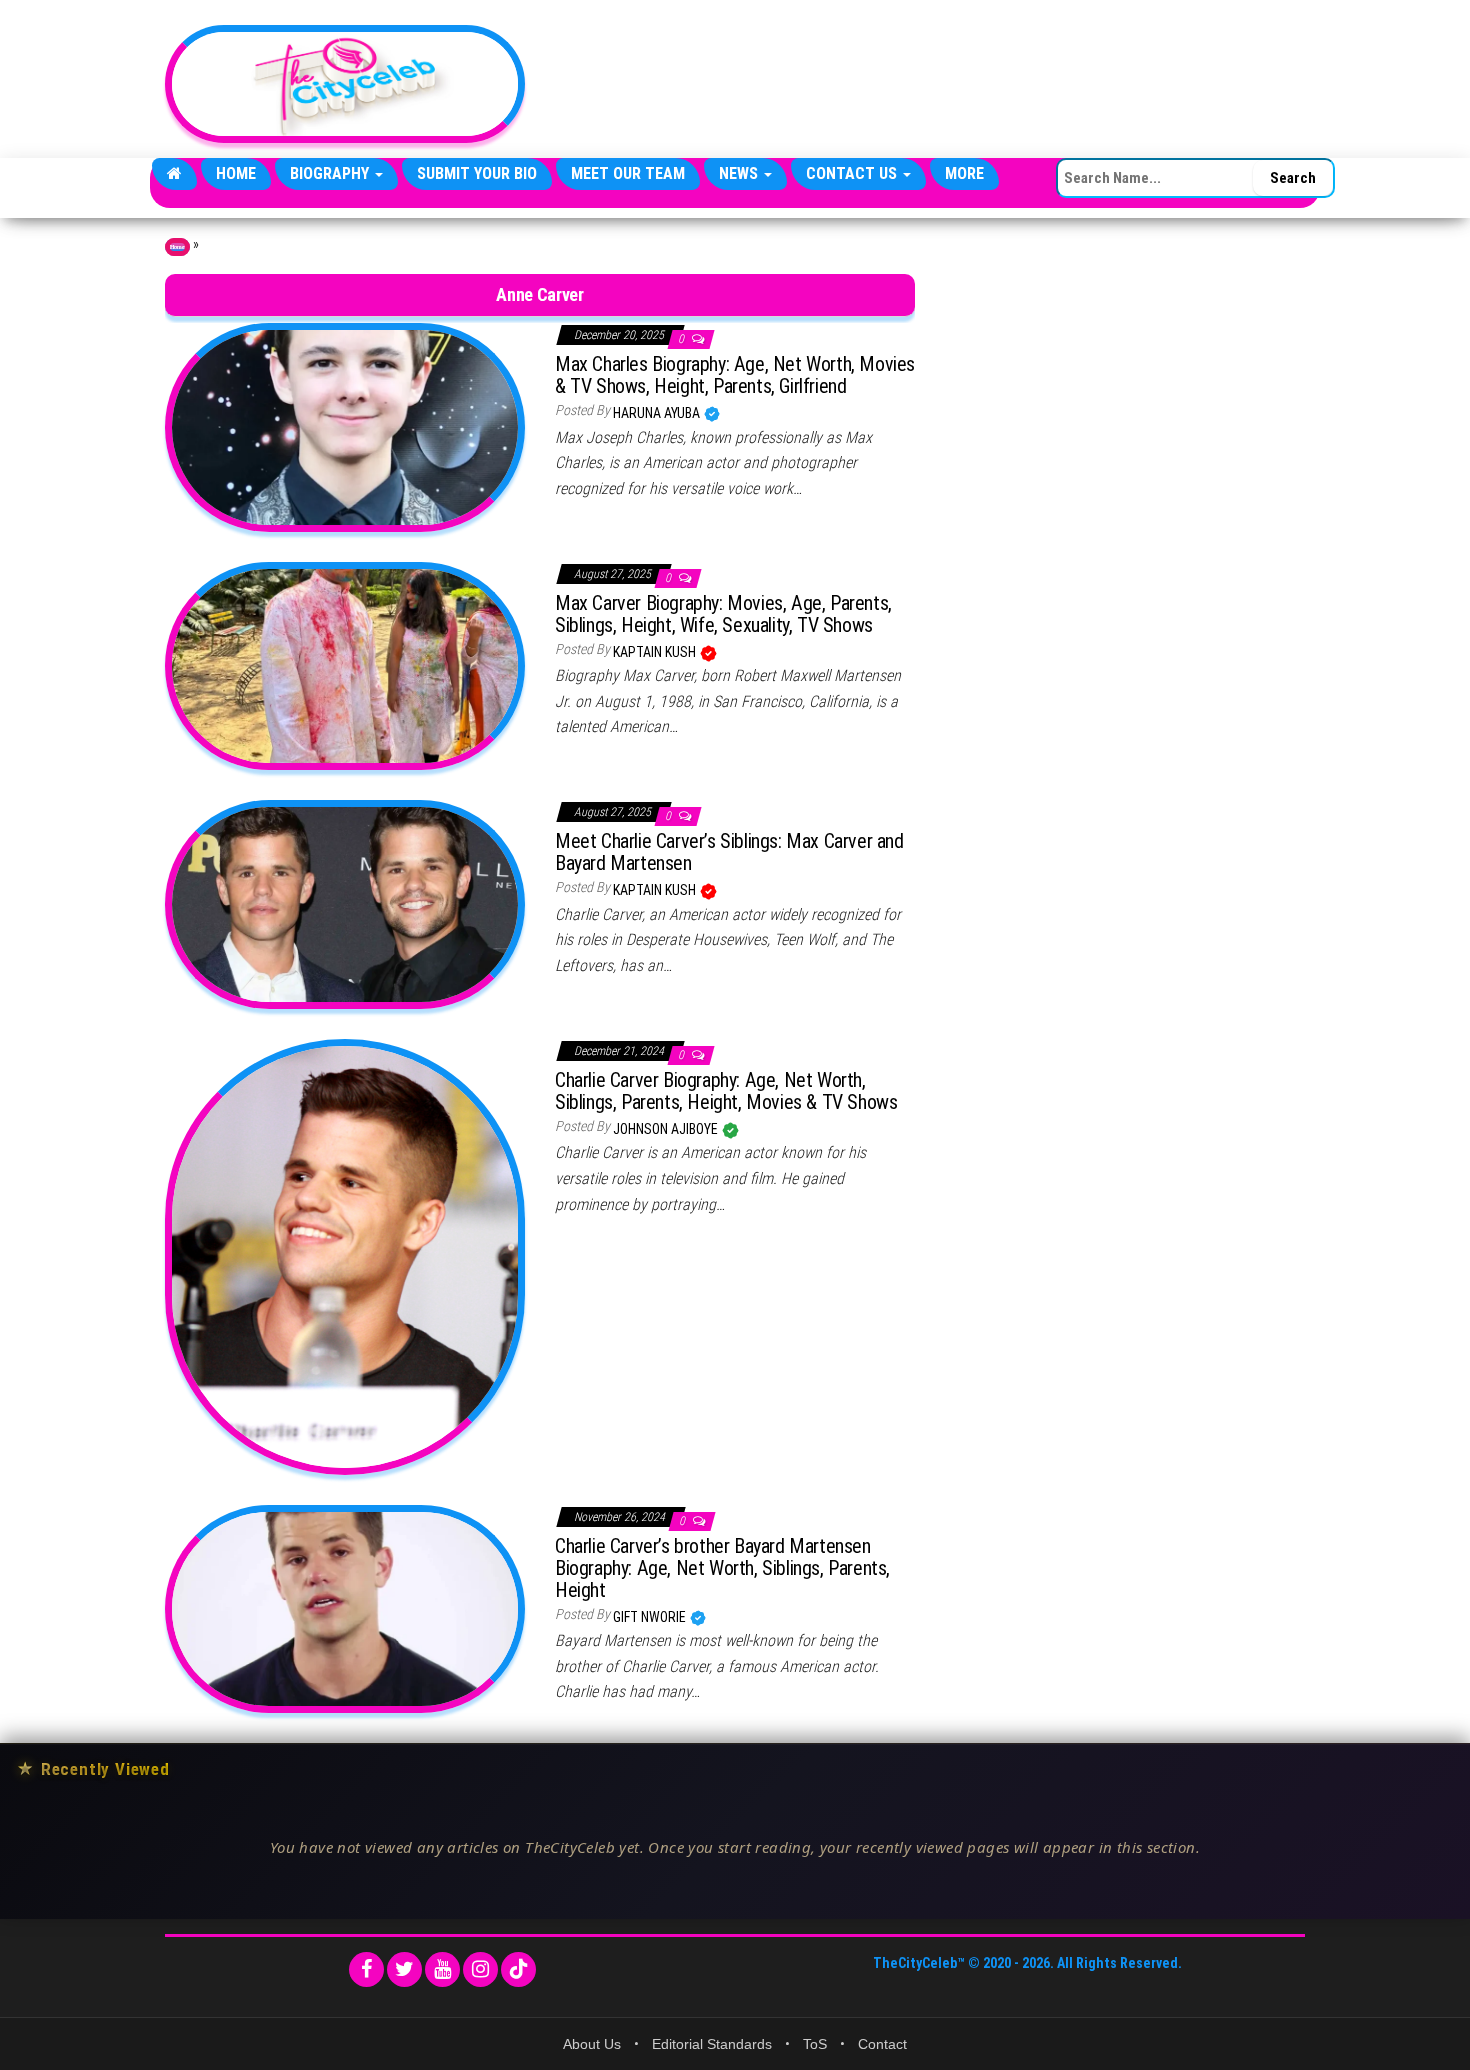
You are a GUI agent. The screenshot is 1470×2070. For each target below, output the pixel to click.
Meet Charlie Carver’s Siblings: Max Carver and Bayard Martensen (729, 852)
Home (236, 173)
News (740, 173)
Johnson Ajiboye (667, 1129)
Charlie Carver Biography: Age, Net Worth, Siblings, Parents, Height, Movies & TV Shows (726, 1091)
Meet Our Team (628, 173)
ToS (815, 2044)
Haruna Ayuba (658, 413)
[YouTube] (442, 1969)
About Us (592, 2044)
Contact (882, 2044)
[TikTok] (518, 1969)
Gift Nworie (651, 1617)
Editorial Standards (712, 2044)
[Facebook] (366, 1969)
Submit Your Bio (477, 173)
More (964, 173)
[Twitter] (404, 1969)
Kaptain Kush (656, 652)
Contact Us (853, 173)
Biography (331, 173)
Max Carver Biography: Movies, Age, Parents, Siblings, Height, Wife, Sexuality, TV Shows (723, 614)
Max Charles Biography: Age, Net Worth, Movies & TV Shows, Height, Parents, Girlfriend (735, 375)
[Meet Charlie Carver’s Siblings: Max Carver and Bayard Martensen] (345, 903)
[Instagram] (480, 1969)
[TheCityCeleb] (174, 174)
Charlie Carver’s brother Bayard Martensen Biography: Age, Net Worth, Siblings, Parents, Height (722, 1568)
